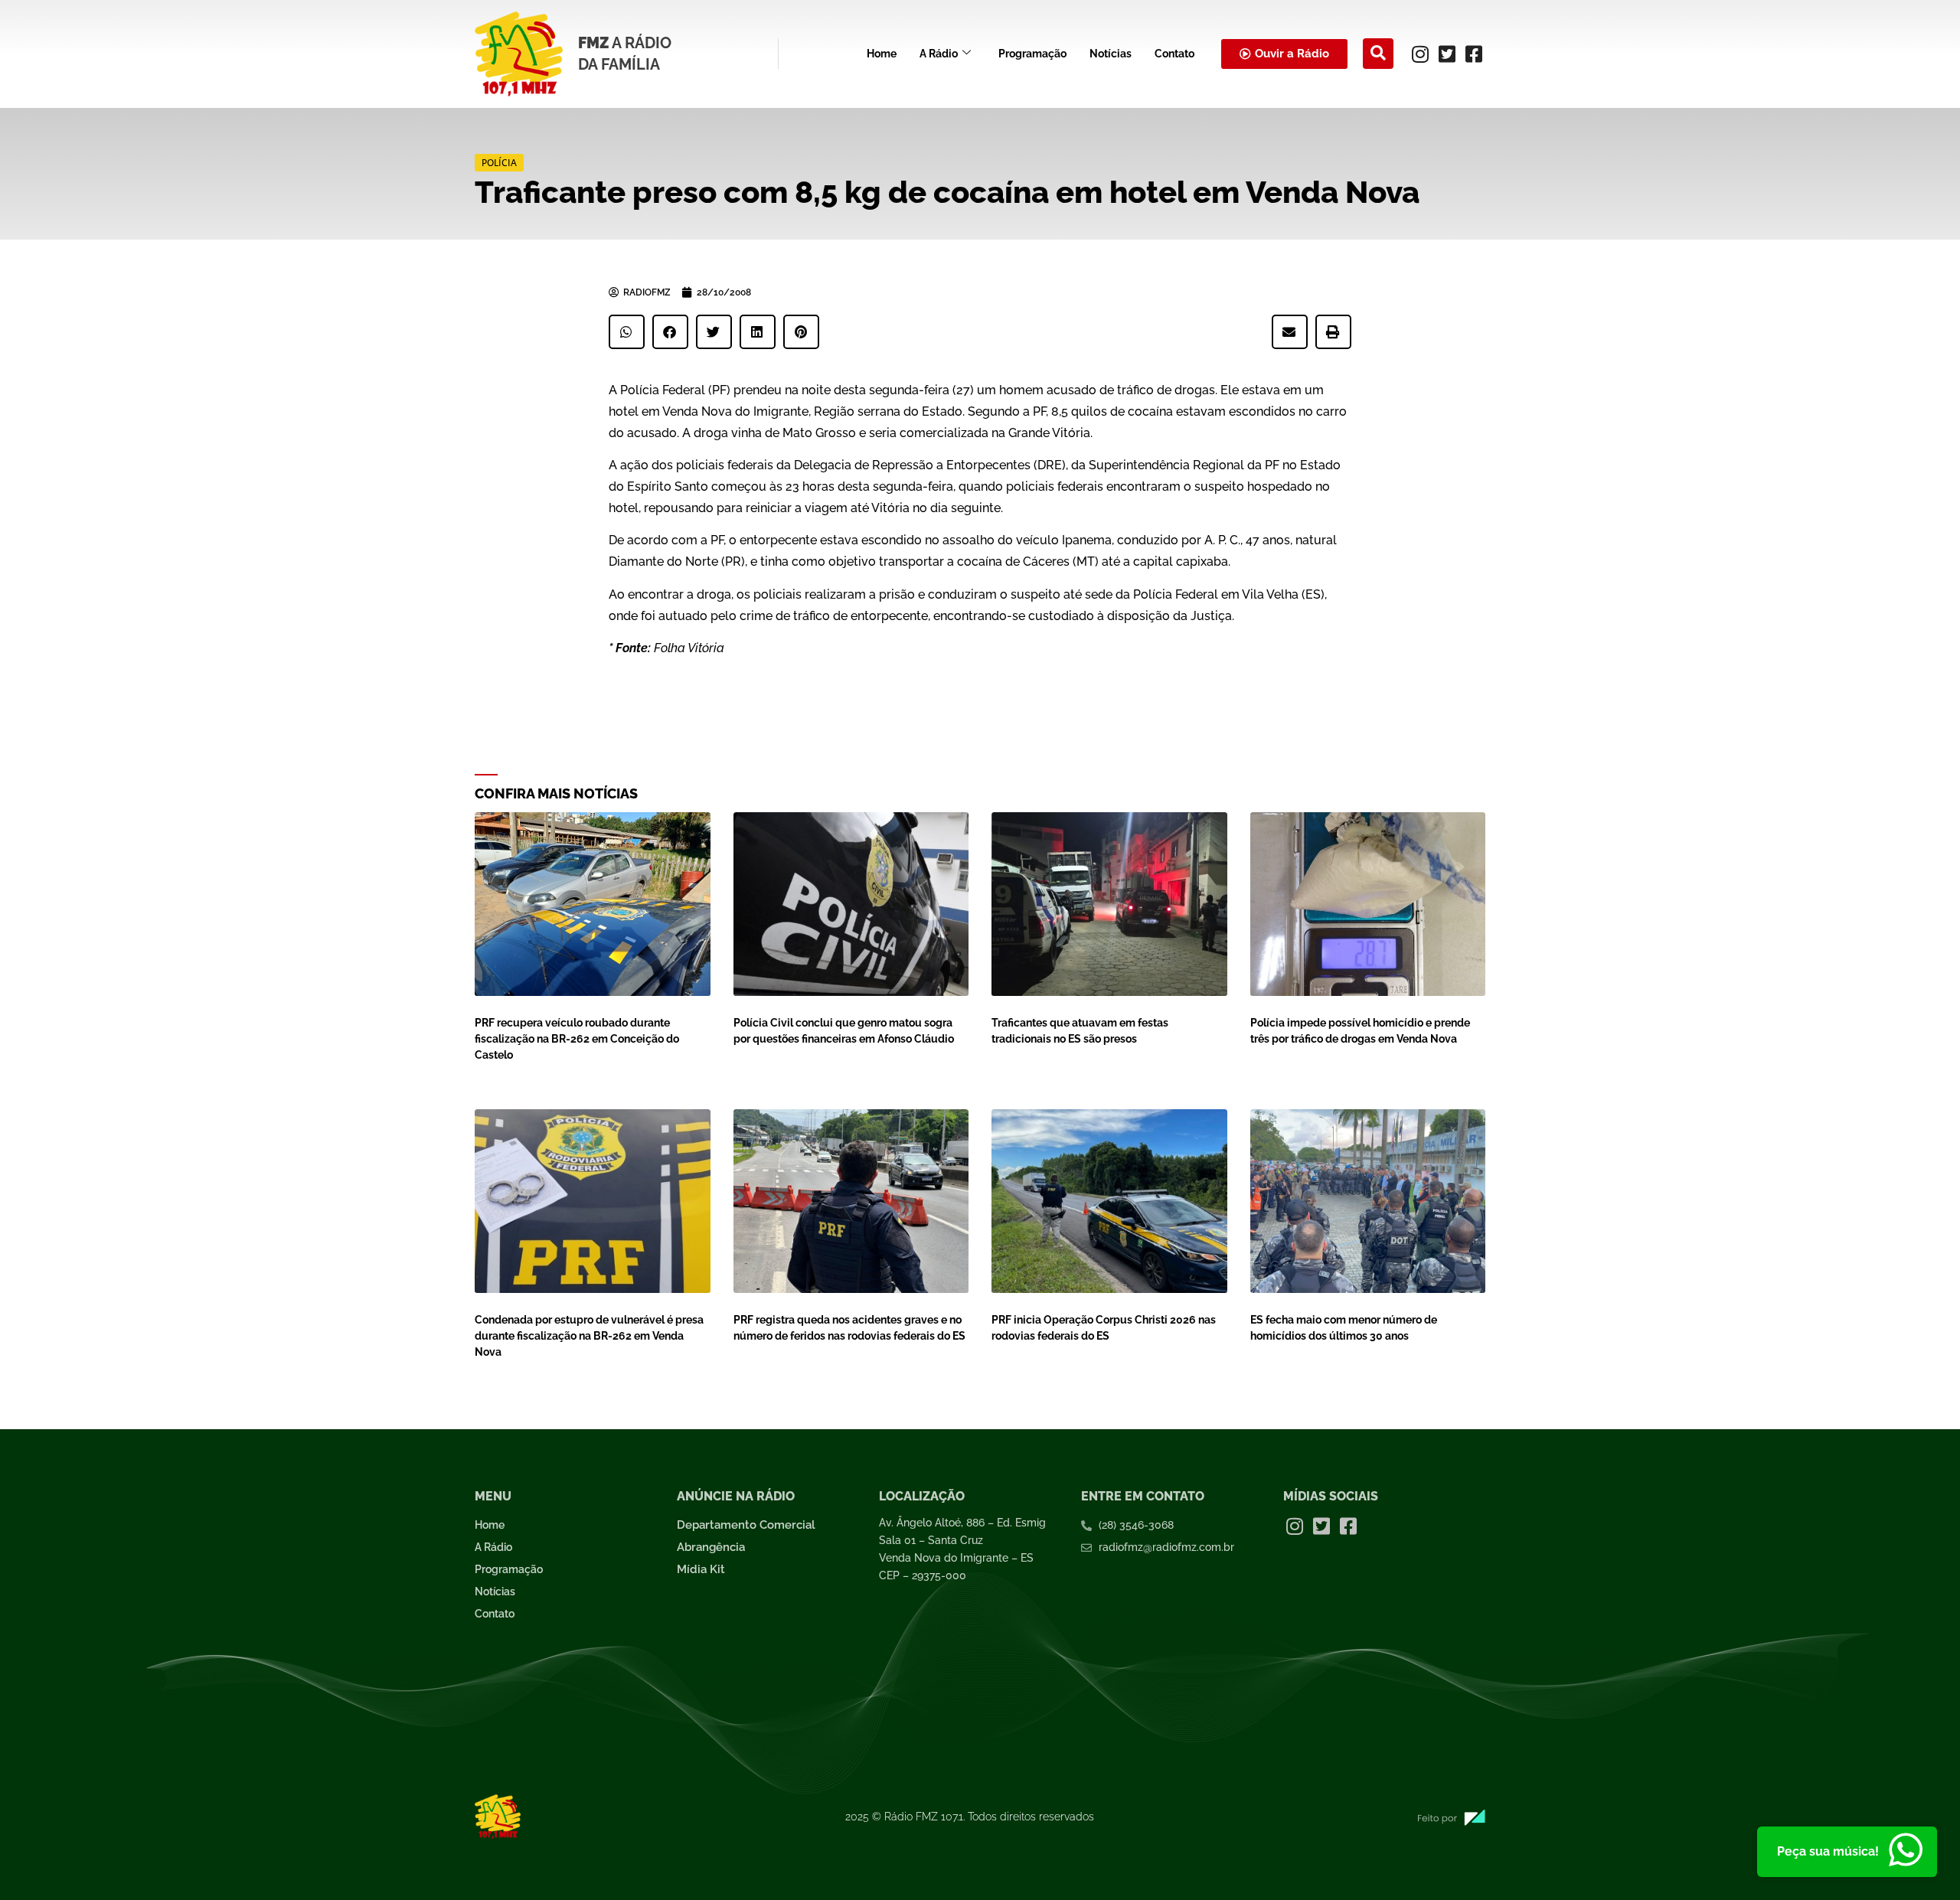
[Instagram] (1420, 54)
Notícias (1111, 54)
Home (882, 54)
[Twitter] (1447, 54)
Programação (1032, 54)
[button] (1378, 54)
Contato (1174, 54)
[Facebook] (1474, 54)
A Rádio (939, 54)
